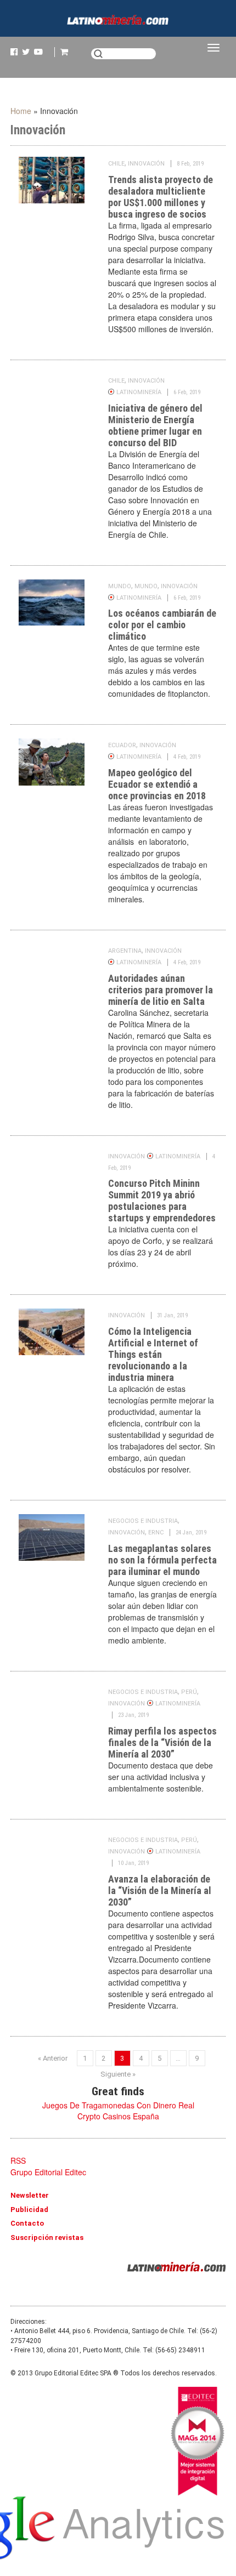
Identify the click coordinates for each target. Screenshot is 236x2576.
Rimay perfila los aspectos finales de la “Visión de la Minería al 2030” (162, 1742)
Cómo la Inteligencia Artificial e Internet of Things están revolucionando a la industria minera (153, 1354)
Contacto (27, 2223)
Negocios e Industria (143, 1521)
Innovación (146, 164)
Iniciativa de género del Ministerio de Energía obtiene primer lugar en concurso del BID (155, 425)
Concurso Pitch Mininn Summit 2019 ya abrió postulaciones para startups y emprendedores (162, 1201)
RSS (18, 2160)
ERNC (156, 1532)
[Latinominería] (118, 26)
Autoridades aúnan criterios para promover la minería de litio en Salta (161, 990)
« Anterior (53, 2058)
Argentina (125, 951)
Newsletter (30, 2195)
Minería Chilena (176, 2267)
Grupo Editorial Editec (48, 2172)
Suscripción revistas (47, 2237)
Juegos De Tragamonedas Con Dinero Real (118, 2105)
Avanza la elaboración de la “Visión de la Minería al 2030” (160, 1890)
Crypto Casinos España (118, 2116)
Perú (189, 1692)
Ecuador (122, 745)
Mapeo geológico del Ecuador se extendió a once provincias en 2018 (157, 784)
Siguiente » (118, 2074)
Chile (116, 164)
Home (21, 111)
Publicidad (29, 2210)
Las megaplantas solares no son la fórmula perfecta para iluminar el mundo (162, 1560)
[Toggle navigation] (213, 48)
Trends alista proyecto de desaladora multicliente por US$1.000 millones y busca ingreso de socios (161, 197)
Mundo (120, 586)
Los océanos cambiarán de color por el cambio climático (162, 625)
